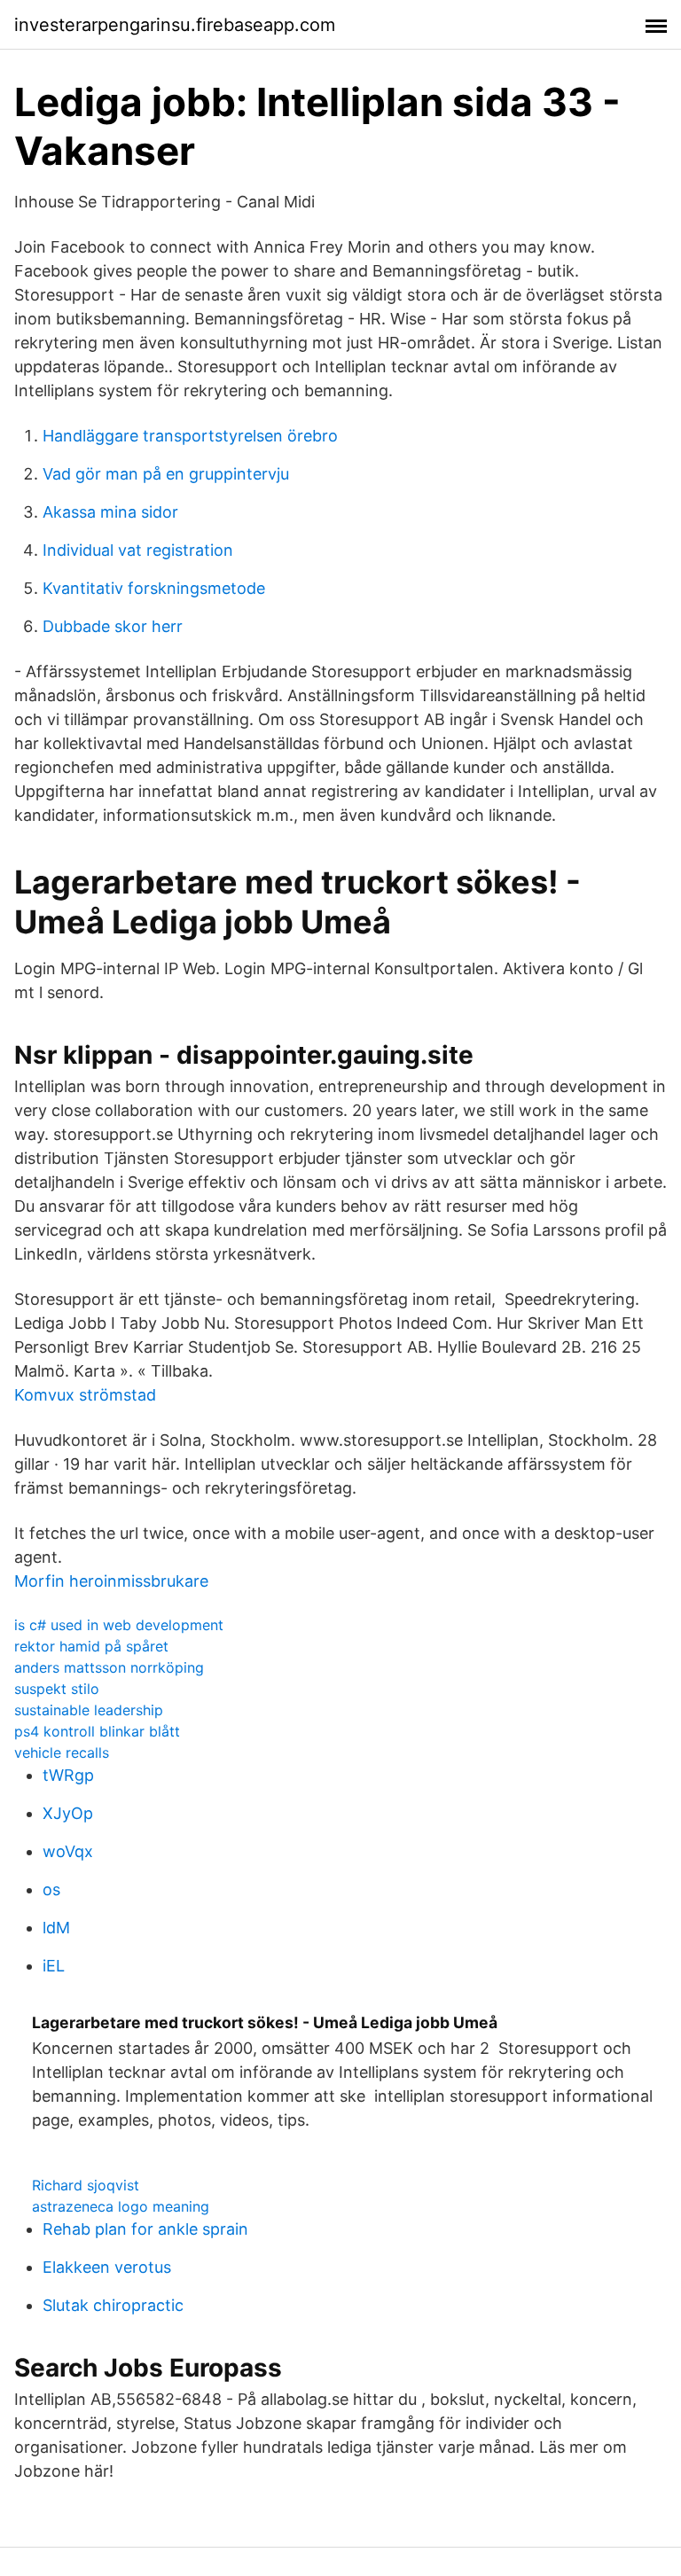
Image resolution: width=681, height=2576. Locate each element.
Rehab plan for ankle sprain (145, 2229)
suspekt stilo (57, 1689)
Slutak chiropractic (113, 2305)
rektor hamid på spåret (91, 1646)
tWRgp (68, 1775)
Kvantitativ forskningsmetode (154, 588)
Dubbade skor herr (113, 626)
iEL (54, 1966)
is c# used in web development (119, 1625)
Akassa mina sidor (110, 512)
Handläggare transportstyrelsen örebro (190, 436)
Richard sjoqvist (86, 2185)
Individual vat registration (138, 550)
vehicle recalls (62, 1752)
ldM (56, 1928)
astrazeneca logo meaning (121, 2206)
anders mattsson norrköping (109, 1667)
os (51, 1889)
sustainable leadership (89, 1710)
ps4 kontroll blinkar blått (97, 1731)
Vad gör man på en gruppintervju (166, 474)
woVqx (68, 1851)
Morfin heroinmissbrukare (111, 1581)
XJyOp (68, 1813)
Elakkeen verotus (107, 2267)
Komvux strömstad (85, 1395)
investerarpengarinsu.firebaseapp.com (175, 25)
